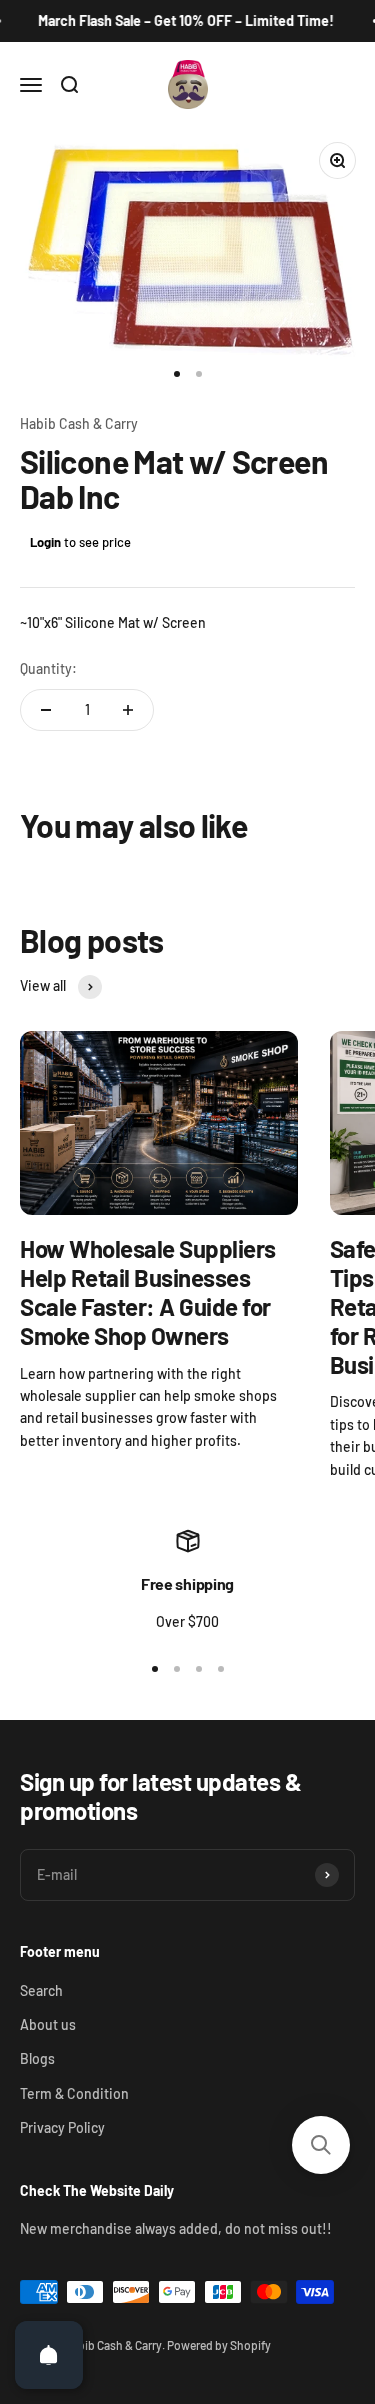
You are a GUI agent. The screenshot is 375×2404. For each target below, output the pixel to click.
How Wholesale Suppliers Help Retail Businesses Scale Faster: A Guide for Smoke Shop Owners (148, 1291)
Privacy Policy (62, 2127)
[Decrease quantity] (46, 710)
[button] (321, 2145)
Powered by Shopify (219, 2345)
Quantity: (48, 668)
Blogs (37, 2058)
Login (45, 542)
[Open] (49, 2355)
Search (41, 1990)
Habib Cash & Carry (79, 423)
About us (48, 2024)
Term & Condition (74, 2093)
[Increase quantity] (128, 710)
